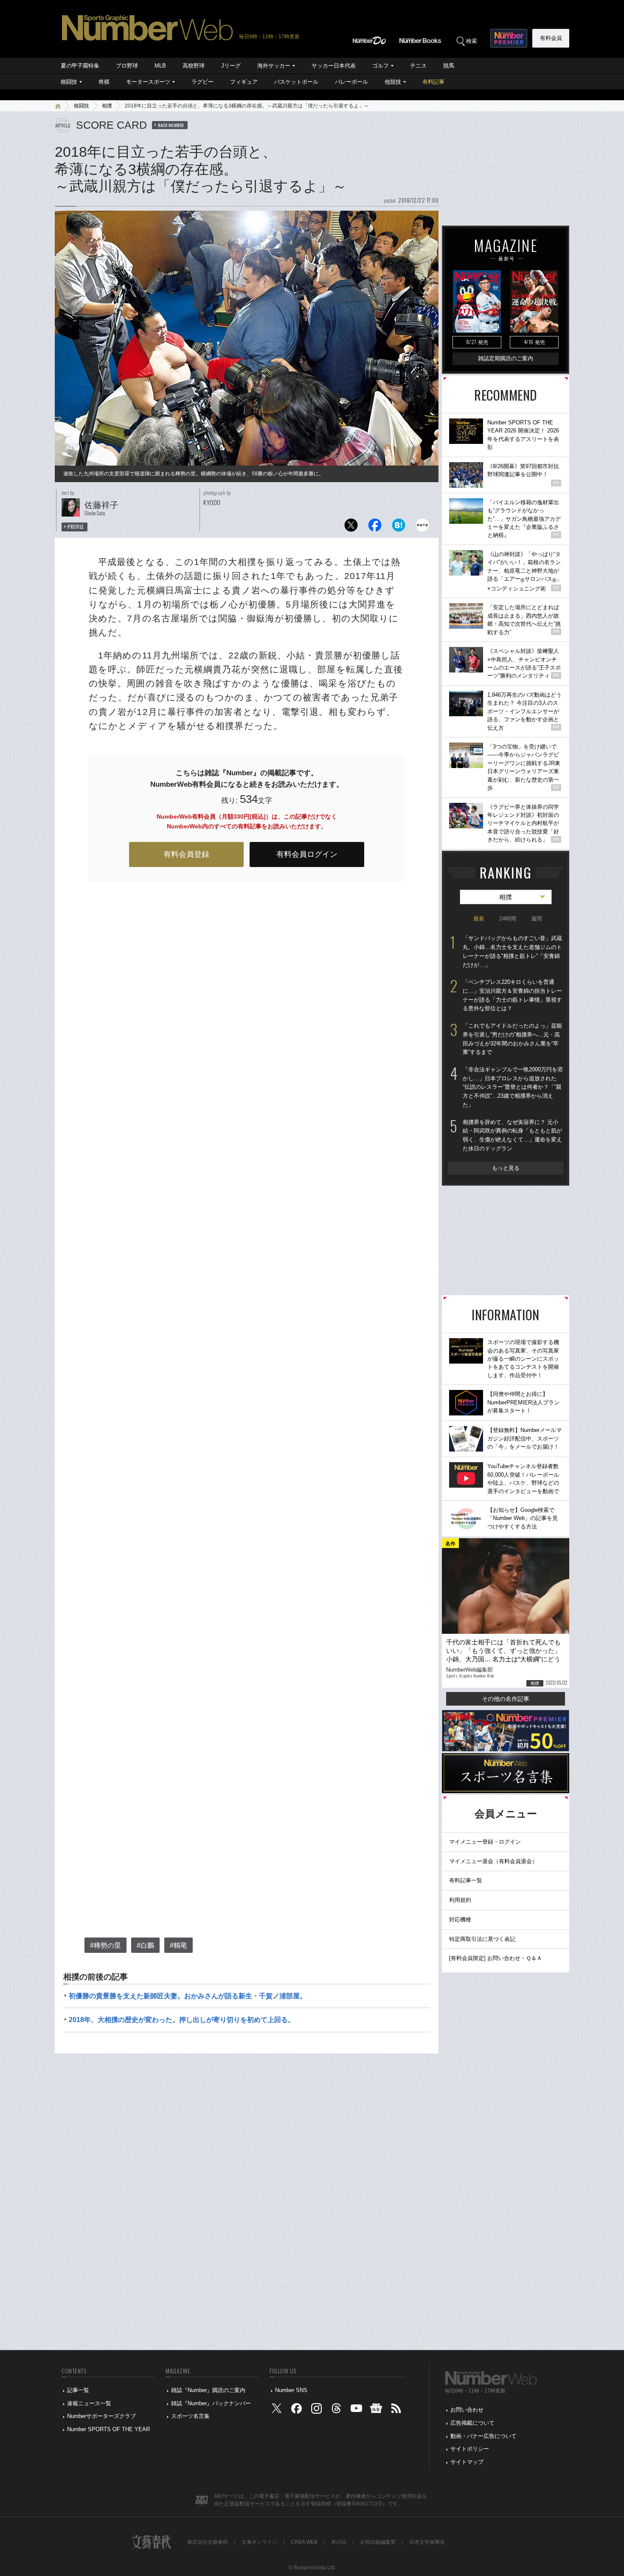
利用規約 (460, 1900)
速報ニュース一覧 (89, 2403)
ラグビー (202, 82)
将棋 (104, 82)
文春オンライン (259, 2542)
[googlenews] (376, 2410)
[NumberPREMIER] (509, 38)
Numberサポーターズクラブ (101, 2416)
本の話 (339, 2542)
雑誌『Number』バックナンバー (211, 2403)
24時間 (508, 919)
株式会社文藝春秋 (208, 2542)
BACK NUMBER (171, 125)
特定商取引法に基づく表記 (482, 1939)
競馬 (449, 66)
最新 (479, 919)
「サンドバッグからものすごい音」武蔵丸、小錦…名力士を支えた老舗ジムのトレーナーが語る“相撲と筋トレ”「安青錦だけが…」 (512, 951)
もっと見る (506, 1168)
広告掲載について (472, 2423)
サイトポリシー (470, 2449)
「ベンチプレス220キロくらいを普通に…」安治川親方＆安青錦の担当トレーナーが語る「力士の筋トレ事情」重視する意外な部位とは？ (512, 995)
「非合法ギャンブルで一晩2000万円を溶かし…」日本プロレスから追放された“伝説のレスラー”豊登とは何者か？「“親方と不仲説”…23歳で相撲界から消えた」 (513, 1087)
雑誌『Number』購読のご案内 (208, 2390)
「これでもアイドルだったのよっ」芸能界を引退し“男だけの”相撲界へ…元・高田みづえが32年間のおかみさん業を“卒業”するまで (512, 1039)
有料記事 (433, 82)
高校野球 (194, 66)
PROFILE (76, 527)
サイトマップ (467, 2462)
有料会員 (551, 38)
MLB (160, 66)
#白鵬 (145, 1945)
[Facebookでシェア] (375, 527)
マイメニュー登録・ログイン (485, 1842)
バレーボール (351, 82)
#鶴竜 (178, 1945)
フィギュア (244, 82)
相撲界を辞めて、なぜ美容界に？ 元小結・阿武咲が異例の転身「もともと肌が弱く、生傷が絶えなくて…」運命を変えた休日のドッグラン (512, 1135)
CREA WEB (304, 2542)
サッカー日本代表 (334, 66)
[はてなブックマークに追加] (399, 527)
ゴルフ (381, 66)
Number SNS (291, 2390)
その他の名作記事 (506, 1699)
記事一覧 (78, 2390)
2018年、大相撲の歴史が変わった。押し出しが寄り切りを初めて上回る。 (182, 2020)
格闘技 (69, 82)
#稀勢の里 (105, 1945)
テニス (418, 66)
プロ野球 (127, 66)
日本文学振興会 (427, 2542)
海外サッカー (274, 66)
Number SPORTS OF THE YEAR (108, 2429)
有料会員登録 (186, 854)
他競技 (393, 82)
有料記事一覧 (466, 1880)
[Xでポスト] (351, 527)
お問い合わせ (467, 2410)
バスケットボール (296, 82)
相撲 (107, 106)
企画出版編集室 (378, 2542)
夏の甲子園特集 (80, 66)
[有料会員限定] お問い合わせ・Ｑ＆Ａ (496, 1958)
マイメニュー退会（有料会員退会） (493, 1861)
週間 (537, 919)
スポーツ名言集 (190, 2416)
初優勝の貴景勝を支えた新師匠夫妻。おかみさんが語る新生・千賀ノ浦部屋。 (188, 1996)
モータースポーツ (148, 82)
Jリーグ (231, 66)
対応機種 (460, 1919)
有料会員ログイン (307, 854)
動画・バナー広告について (483, 2436)
